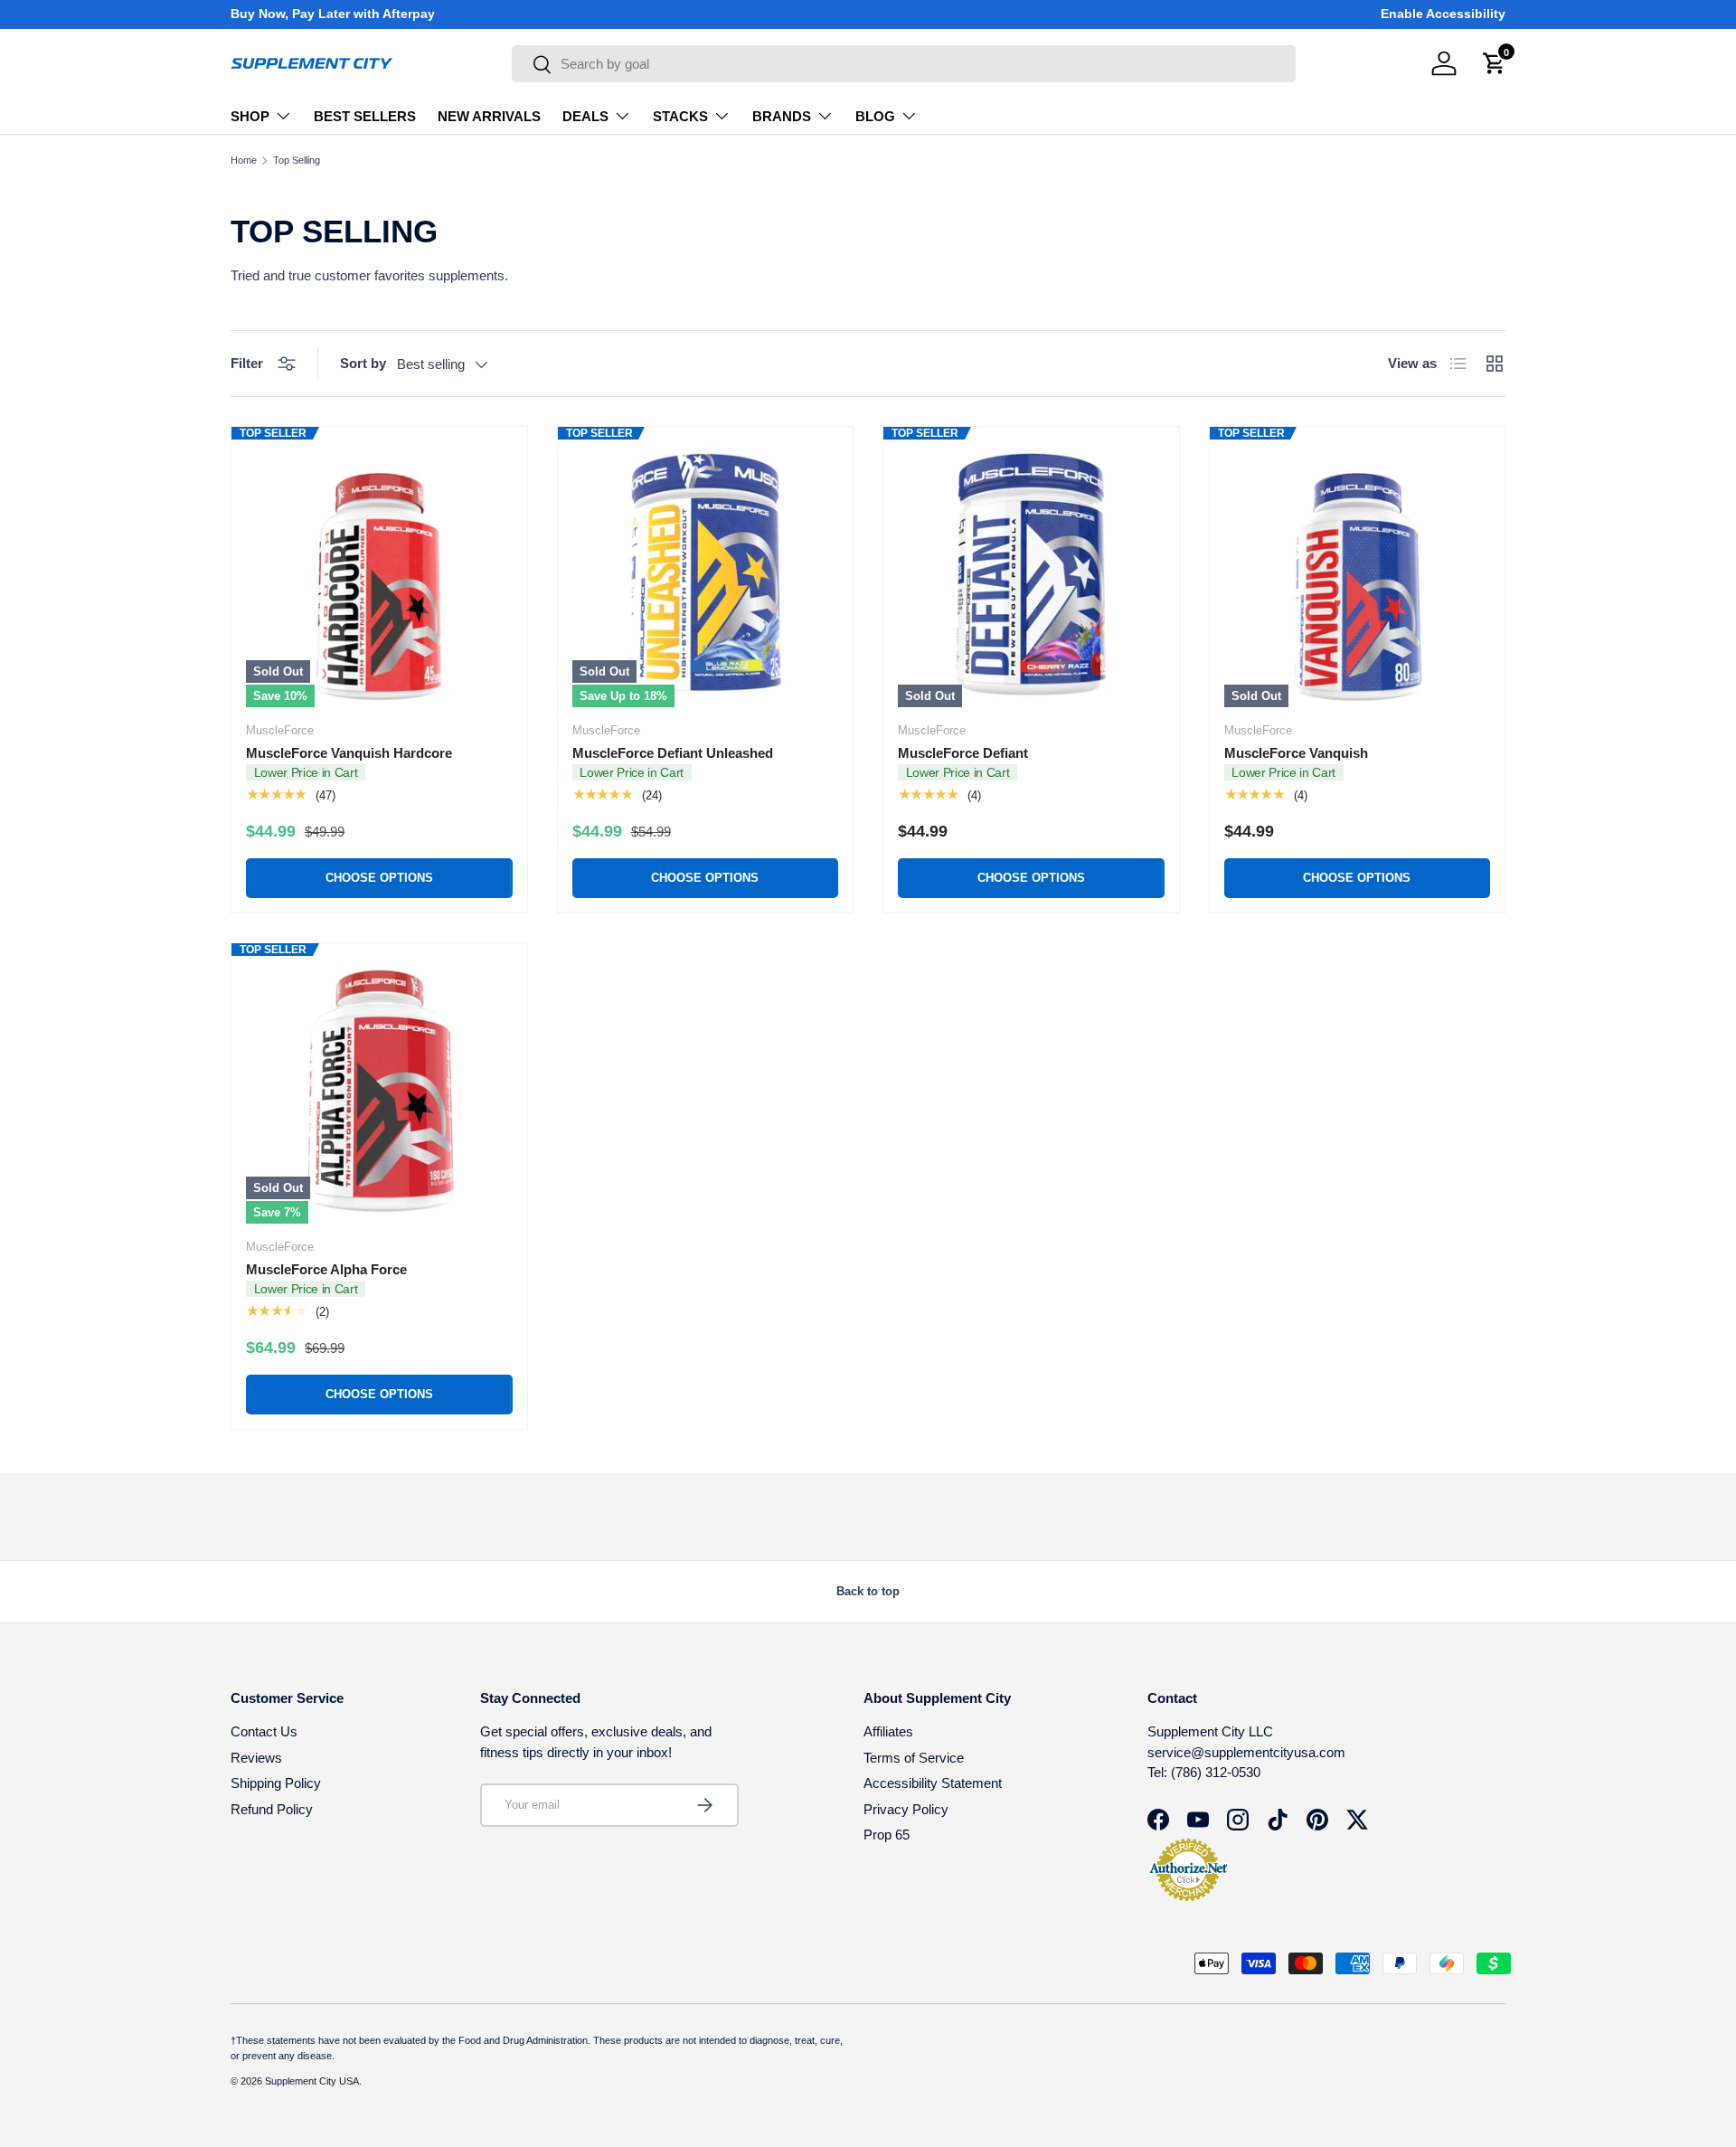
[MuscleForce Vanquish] (1358, 575)
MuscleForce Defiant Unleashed (673, 753)
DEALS (585, 116)
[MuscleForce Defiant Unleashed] (706, 575)
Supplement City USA (312, 2081)
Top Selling (297, 161)
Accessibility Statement (933, 1783)
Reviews (256, 1758)
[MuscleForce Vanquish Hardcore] (379, 575)
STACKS (680, 116)
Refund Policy (272, 1809)
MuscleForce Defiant (963, 753)
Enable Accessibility (1443, 14)
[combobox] (904, 64)
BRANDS (782, 116)
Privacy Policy (906, 1809)
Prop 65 (887, 1835)
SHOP (250, 116)
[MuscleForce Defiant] (1031, 575)
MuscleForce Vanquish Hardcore (349, 753)
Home (244, 161)
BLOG (875, 116)
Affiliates (888, 1731)
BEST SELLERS (365, 116)
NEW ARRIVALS (489, 116)
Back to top (868, 1591)
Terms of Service (914, 1758)
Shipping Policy (276, 1783)
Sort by (363, 363)
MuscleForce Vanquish (1296, 753)
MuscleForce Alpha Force (326, 1269)
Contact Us (264, 1731)
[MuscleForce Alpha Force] (379, 1091)
